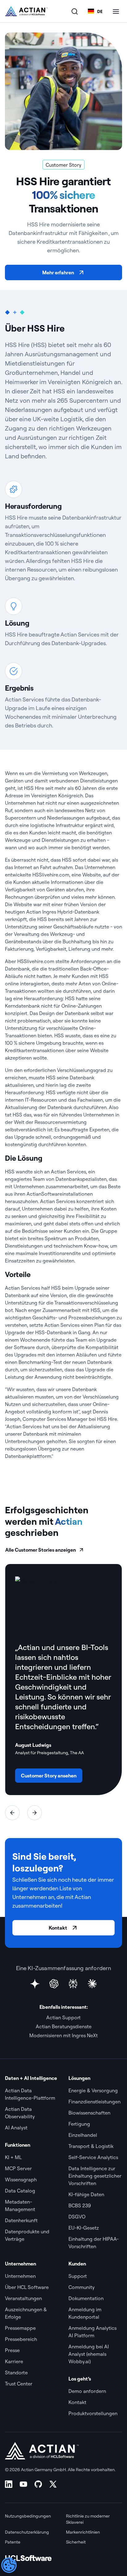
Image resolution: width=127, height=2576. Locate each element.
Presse (12, 2350)
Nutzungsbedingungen (28, 2516)
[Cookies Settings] (9, 2565)
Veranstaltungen (23, 2298)
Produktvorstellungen (93, 2413)
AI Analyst (16, 2128)
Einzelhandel (83, 2135)
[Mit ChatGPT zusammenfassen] (54, 1984)
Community (82, 2287)
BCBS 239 (80, 2205)
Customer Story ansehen (49, 1776)
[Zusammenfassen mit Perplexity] (73, 1984)
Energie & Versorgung (93, 2090)
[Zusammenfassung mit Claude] (92, 1984)
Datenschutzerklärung (27, 2532)
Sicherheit (76, 2542)
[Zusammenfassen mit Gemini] (35, 1984)
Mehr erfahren (58, 272)
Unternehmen (20, 2276)
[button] (12, 1813)
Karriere (14, 2361)
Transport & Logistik (91, 2146)
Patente (13, 2542)
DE (100, 11)
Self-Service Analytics (93, 2157)
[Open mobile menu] (116, 11)
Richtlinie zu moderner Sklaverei (88, 2519)
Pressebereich (21, 2339)
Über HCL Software (27, 2287)
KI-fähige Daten (86, 2194)
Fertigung (80, 2124)
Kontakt (58, 1928)
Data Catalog (20, 2191)
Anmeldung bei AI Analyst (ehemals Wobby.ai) (89, 2354)
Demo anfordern (88, 2391)
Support (78, 2276)
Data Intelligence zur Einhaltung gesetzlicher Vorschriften (95, 2176)
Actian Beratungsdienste (64, 2026)
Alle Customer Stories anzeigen (41, 1550)
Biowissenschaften (89, 2113)
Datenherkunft (21, 2220)
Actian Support (63, 2017)
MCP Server (18, 2168)
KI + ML (13, 2157)
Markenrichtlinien (83, 2532)
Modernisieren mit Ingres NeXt (63, 2035)
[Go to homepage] (26, 11)
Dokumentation (86, 2298)
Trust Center (19, 2384)
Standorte (16, 2372)
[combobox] (95, 11)
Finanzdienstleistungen (94, 2102)
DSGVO (77, 2217)
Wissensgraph (21, 2180)
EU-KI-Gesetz (84, 2228)
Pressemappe (21, 2328)
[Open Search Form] (75, 11)
